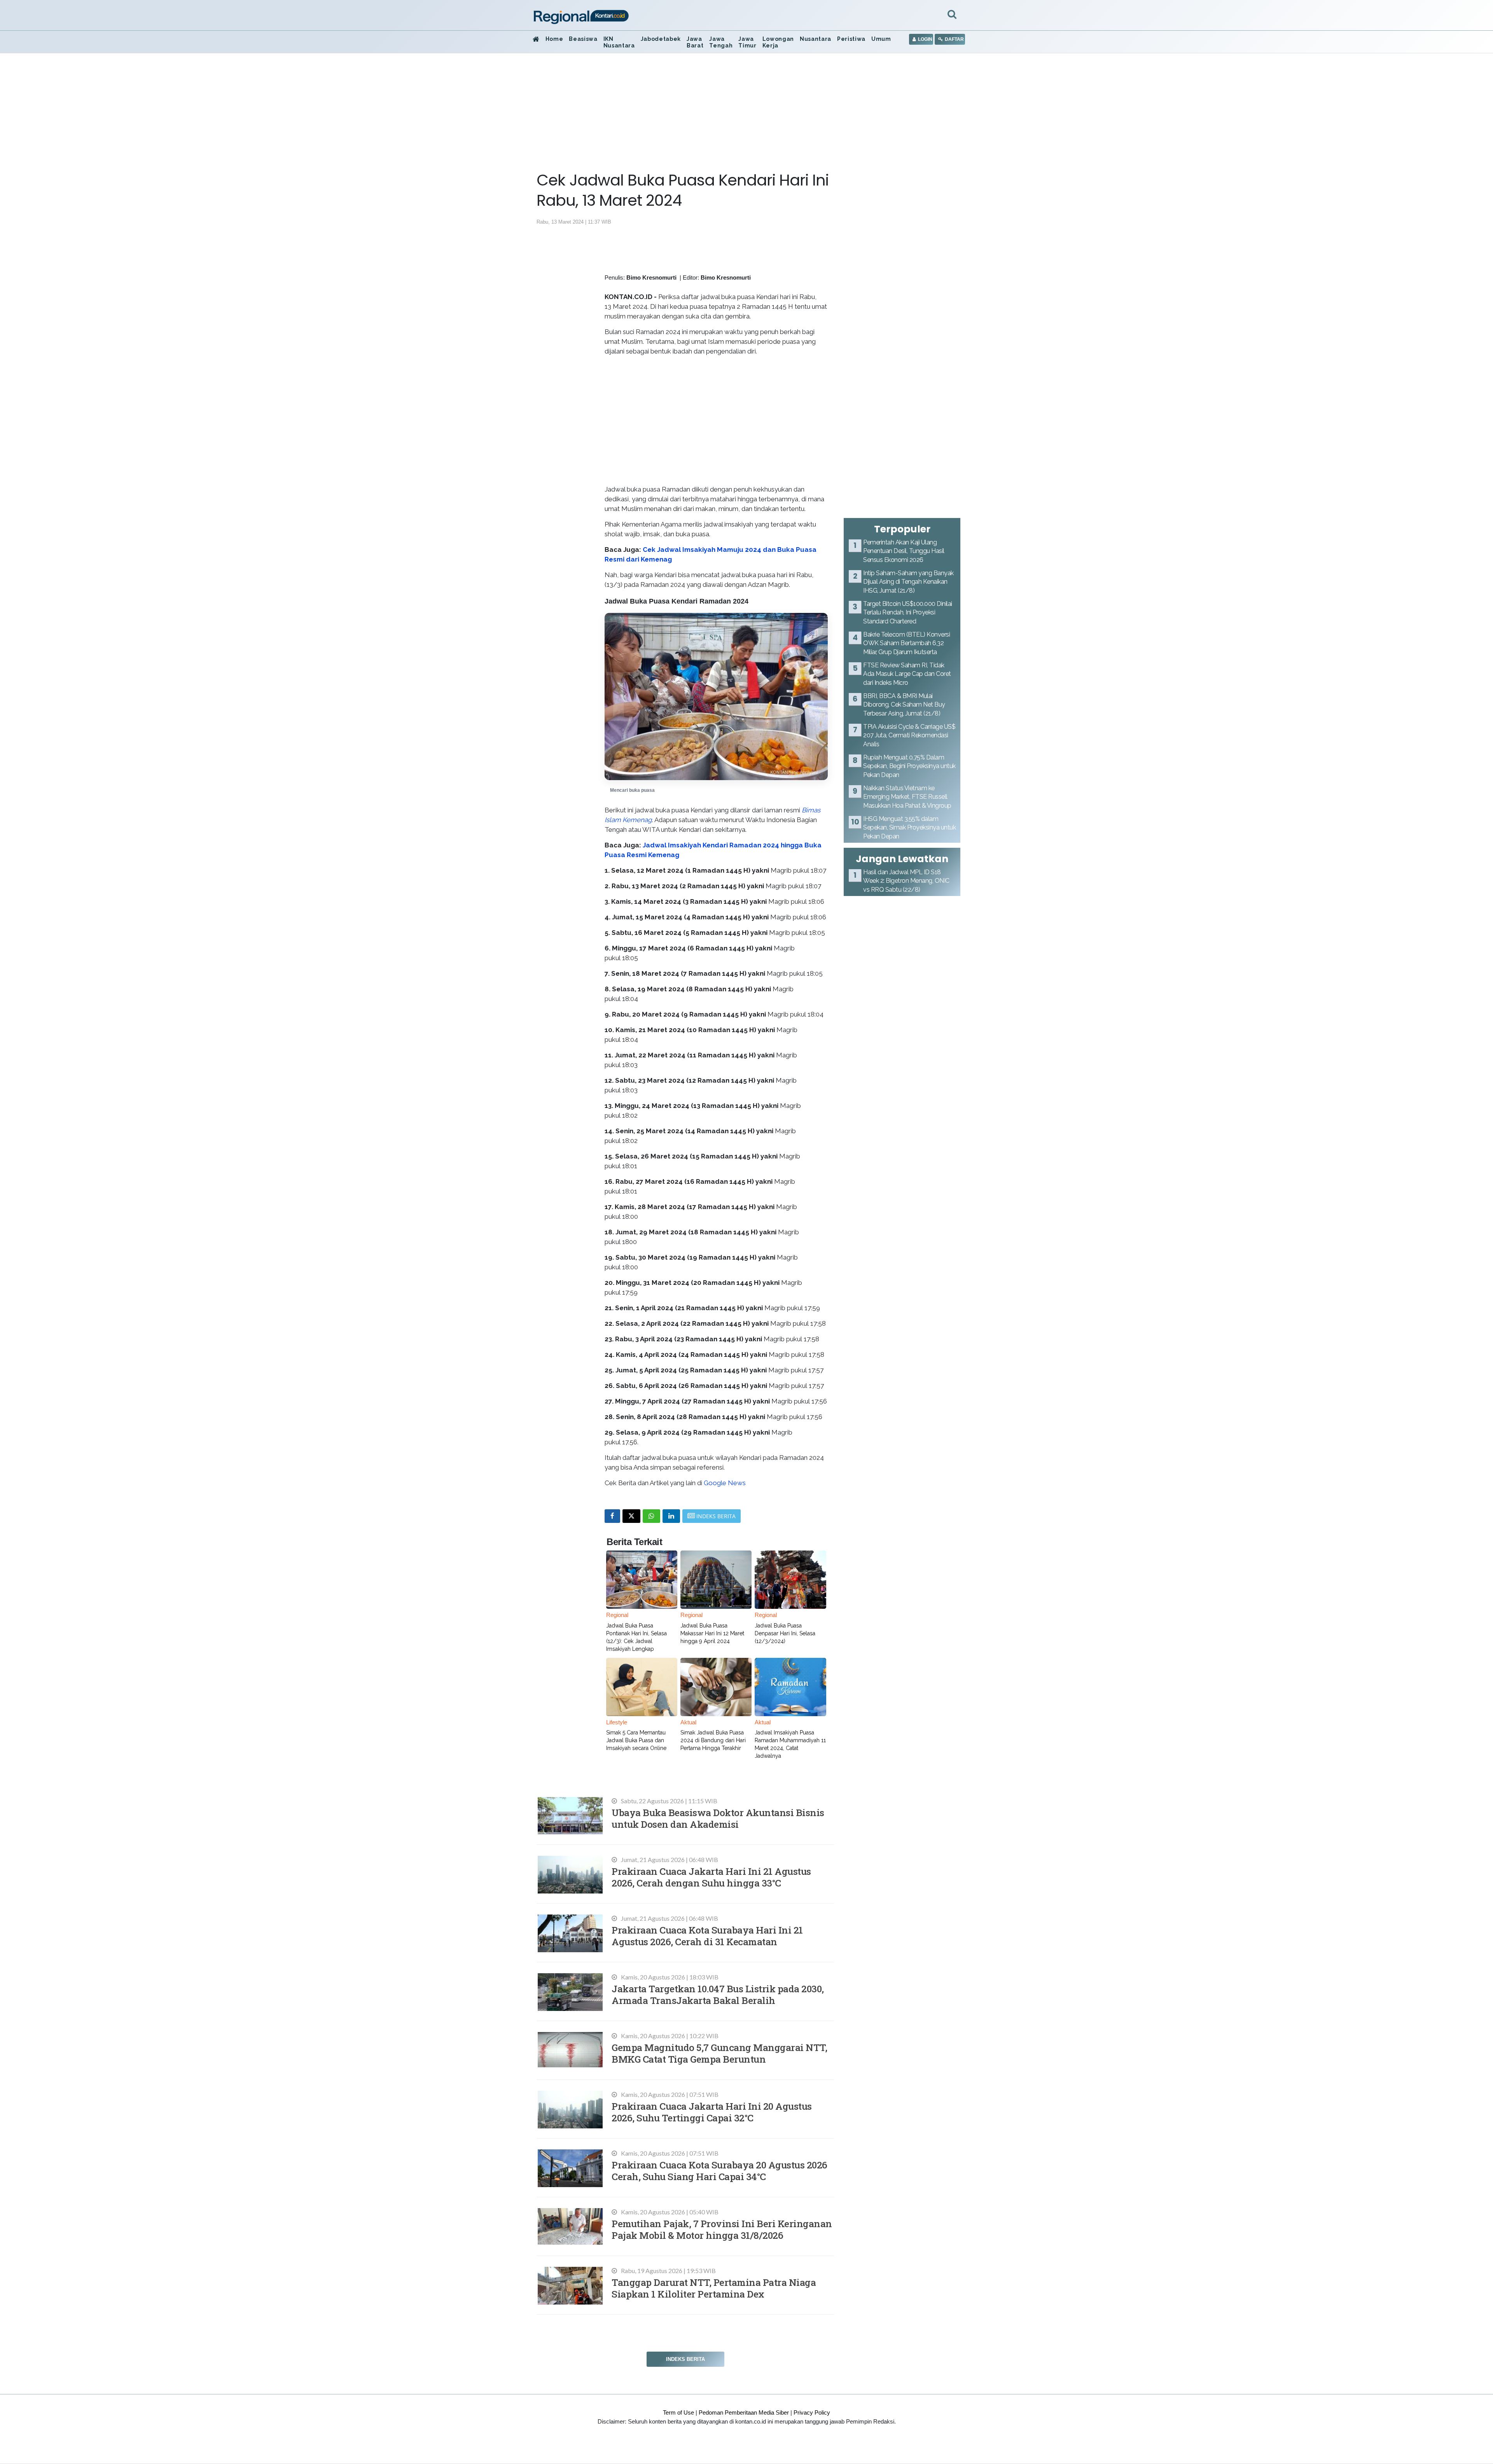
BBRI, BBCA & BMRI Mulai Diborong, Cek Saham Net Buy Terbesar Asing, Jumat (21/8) (904, 705)
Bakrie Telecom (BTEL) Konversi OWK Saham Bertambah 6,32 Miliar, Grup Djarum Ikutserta (906, 643)
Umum (881, 39)
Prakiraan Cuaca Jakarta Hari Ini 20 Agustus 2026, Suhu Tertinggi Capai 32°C (712, 2112)
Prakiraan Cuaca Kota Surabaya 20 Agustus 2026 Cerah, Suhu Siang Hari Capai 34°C (719, 2171)
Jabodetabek (661, 39)
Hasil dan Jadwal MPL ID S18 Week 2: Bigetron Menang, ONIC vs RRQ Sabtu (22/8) (906, 881)
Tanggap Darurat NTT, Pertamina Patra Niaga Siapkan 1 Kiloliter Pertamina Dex (714, 2288)
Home (554, 39)
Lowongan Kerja (778, 42)
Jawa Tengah (721, 42)
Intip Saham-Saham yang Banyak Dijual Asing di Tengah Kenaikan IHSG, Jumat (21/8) (908, 582)
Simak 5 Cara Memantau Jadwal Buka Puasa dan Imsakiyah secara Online (636, 1740)
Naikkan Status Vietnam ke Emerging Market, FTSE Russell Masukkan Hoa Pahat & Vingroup (907, 797)
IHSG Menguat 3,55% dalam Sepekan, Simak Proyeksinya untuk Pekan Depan (909, 828)
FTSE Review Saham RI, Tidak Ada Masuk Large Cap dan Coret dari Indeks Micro (907, 674)
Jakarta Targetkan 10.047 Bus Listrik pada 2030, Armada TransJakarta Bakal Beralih (718, 1994)
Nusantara (816, 39)
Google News (725, 1483)
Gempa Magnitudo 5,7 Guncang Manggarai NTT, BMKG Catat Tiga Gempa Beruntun (719, 2053)
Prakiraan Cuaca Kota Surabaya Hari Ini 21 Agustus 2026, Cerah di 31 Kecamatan (707, 1936)
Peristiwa (851, 39)
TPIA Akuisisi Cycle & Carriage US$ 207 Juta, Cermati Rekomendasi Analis (909, 735)
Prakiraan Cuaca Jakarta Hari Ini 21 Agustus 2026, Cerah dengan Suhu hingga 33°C (711, 1877)
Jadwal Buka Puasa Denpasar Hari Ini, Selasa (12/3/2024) (785, 1633)
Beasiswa (583, 39)
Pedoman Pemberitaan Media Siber (744, 2412)
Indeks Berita (685, 2359)
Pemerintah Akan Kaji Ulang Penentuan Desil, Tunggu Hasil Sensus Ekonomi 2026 (904, 551)
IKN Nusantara (619, 42)
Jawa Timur (747, 42)
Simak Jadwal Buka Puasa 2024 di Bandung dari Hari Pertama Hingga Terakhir (713, 1740)
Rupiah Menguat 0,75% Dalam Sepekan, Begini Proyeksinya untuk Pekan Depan (909, 766)
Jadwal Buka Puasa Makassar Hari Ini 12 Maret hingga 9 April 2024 (712, 1633)
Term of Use (678, 2412)
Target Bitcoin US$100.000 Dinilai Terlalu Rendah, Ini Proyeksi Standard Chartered (908, 612)
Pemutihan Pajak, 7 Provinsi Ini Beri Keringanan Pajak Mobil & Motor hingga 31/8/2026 (722, 2229)
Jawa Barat (695, 42)
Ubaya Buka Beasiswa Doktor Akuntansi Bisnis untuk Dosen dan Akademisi (718, 1818)
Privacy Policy (812, 2412)
